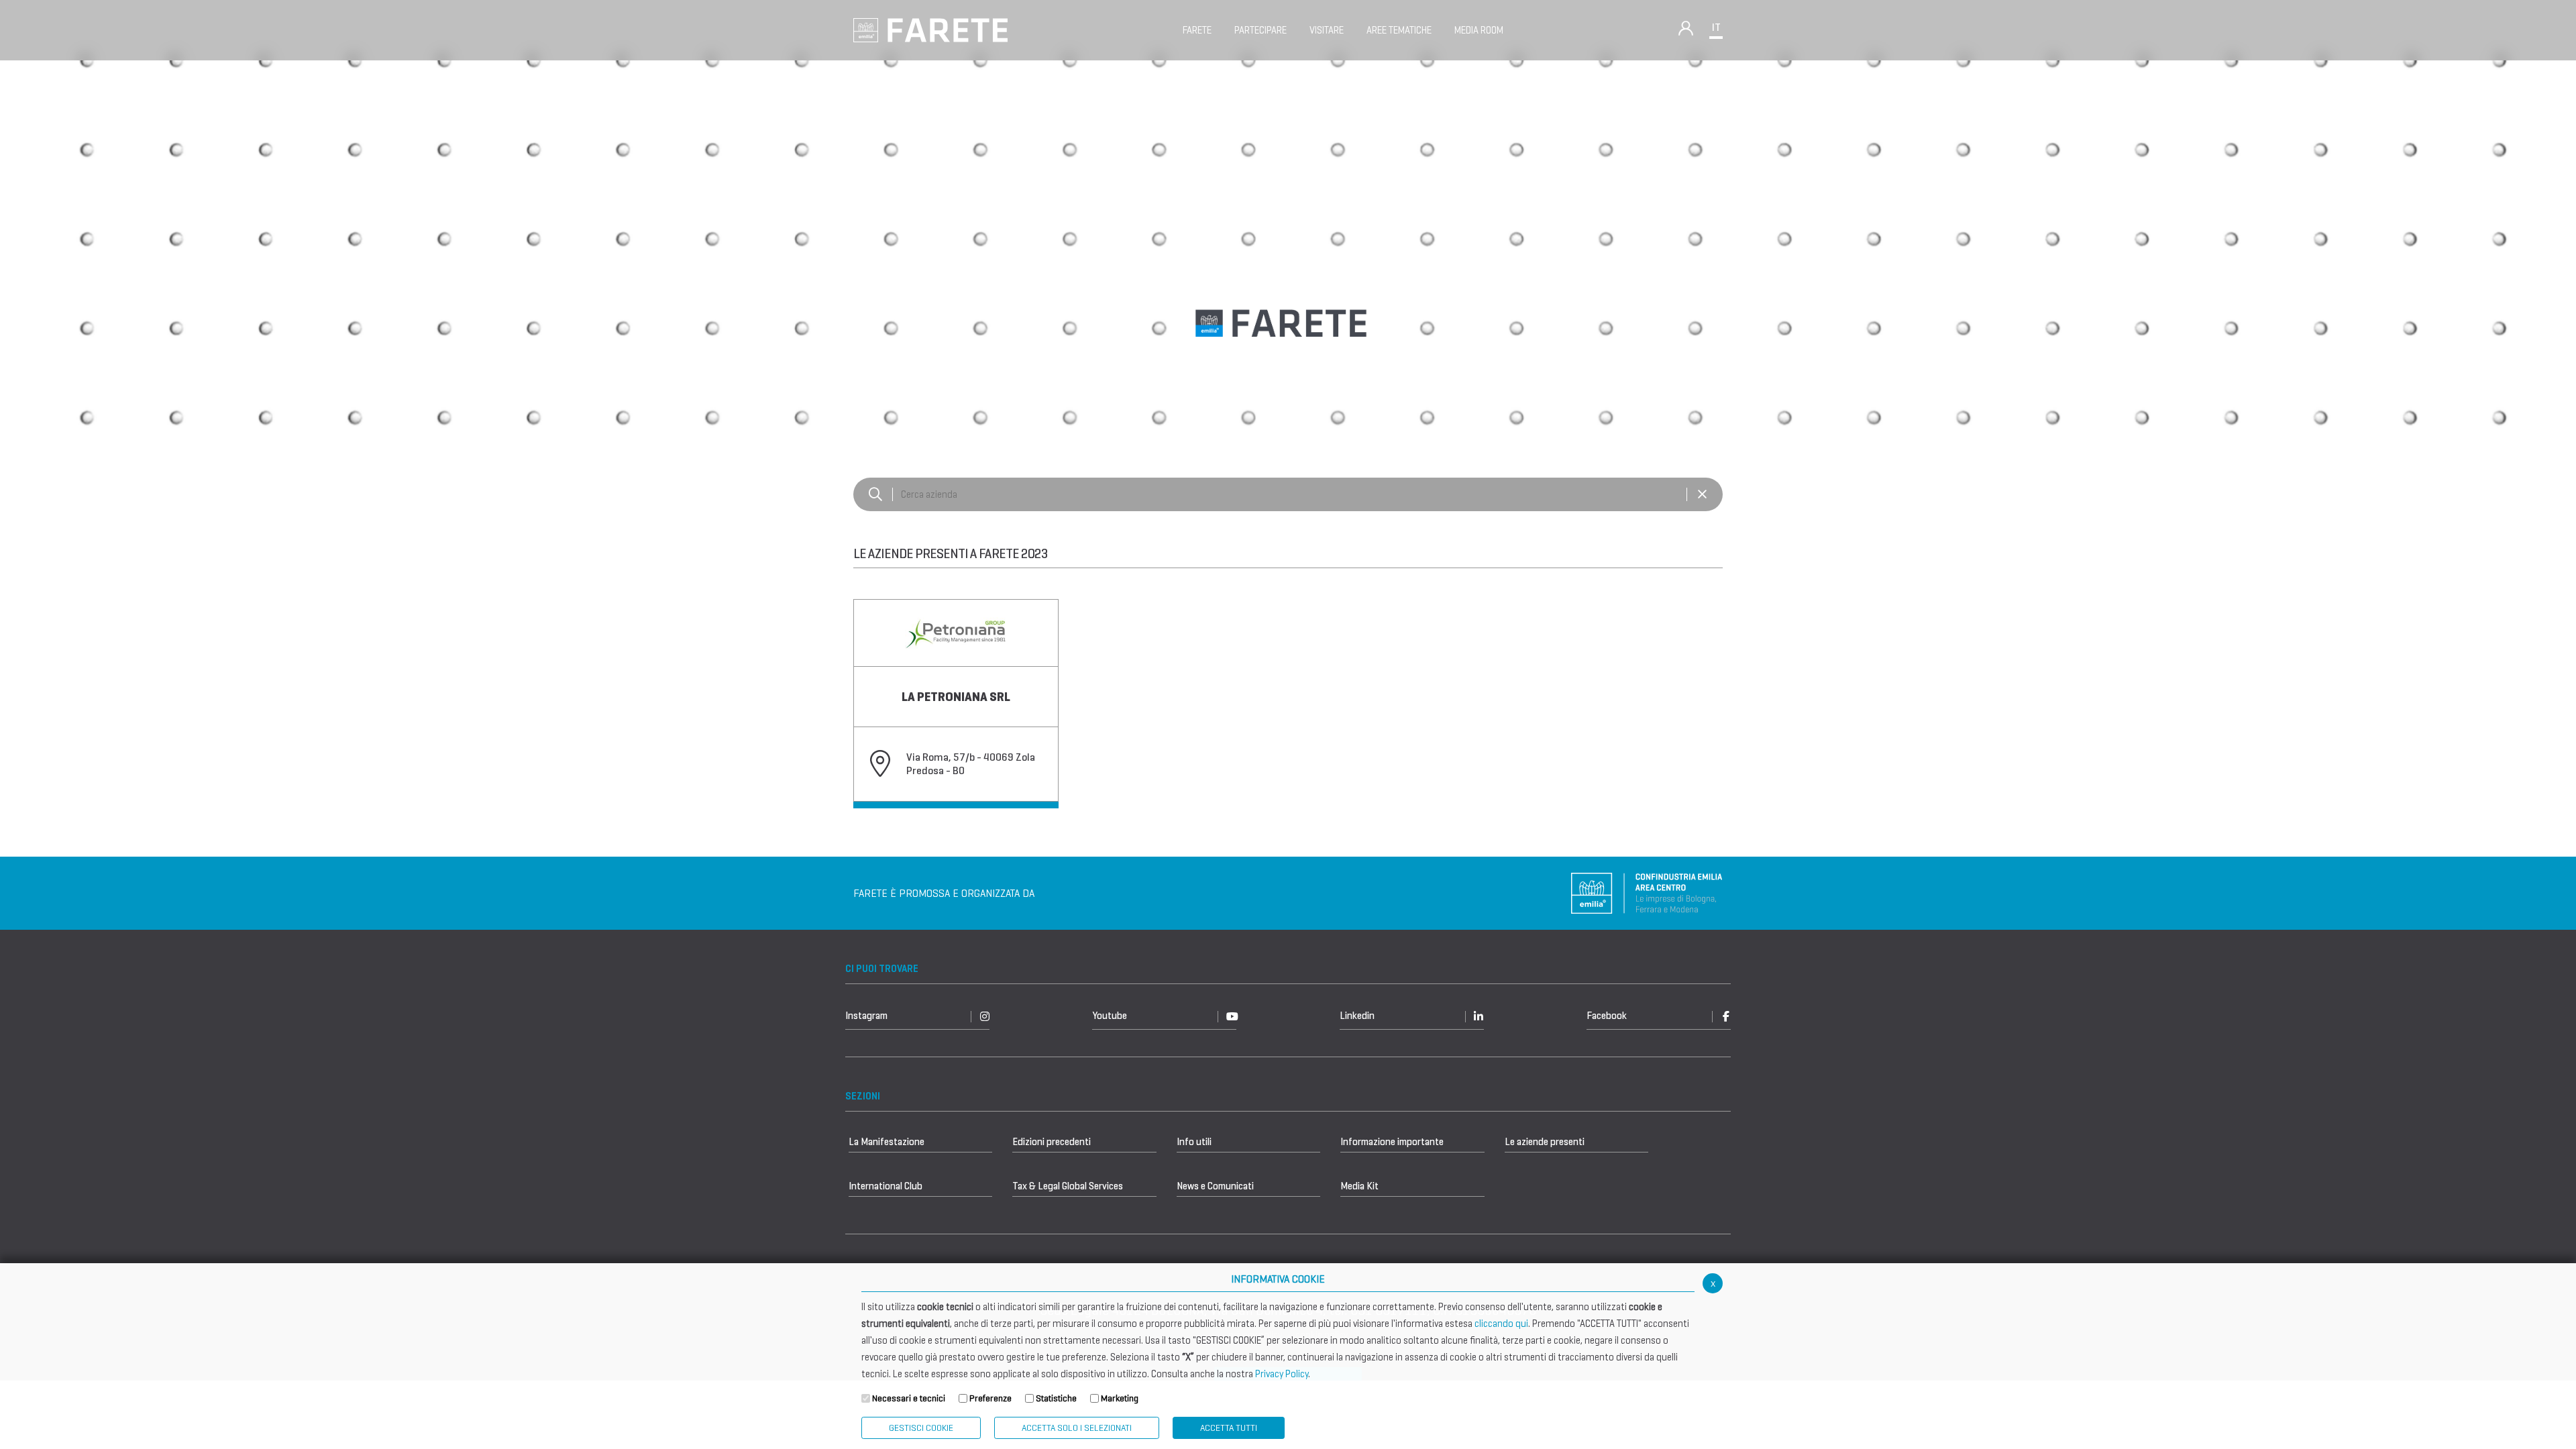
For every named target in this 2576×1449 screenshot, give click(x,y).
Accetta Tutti (1229, 1428)
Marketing (1120, 1398)
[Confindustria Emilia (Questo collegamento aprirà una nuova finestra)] (1647, 893)
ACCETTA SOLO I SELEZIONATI (1077, 1428)
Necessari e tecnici (909, 1398)
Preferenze (990, 1398)
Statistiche (1056, 1398)
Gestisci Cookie (921, 1428)
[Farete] (930, 29)
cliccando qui (1501, 1324)
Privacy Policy (1282, 1374)
